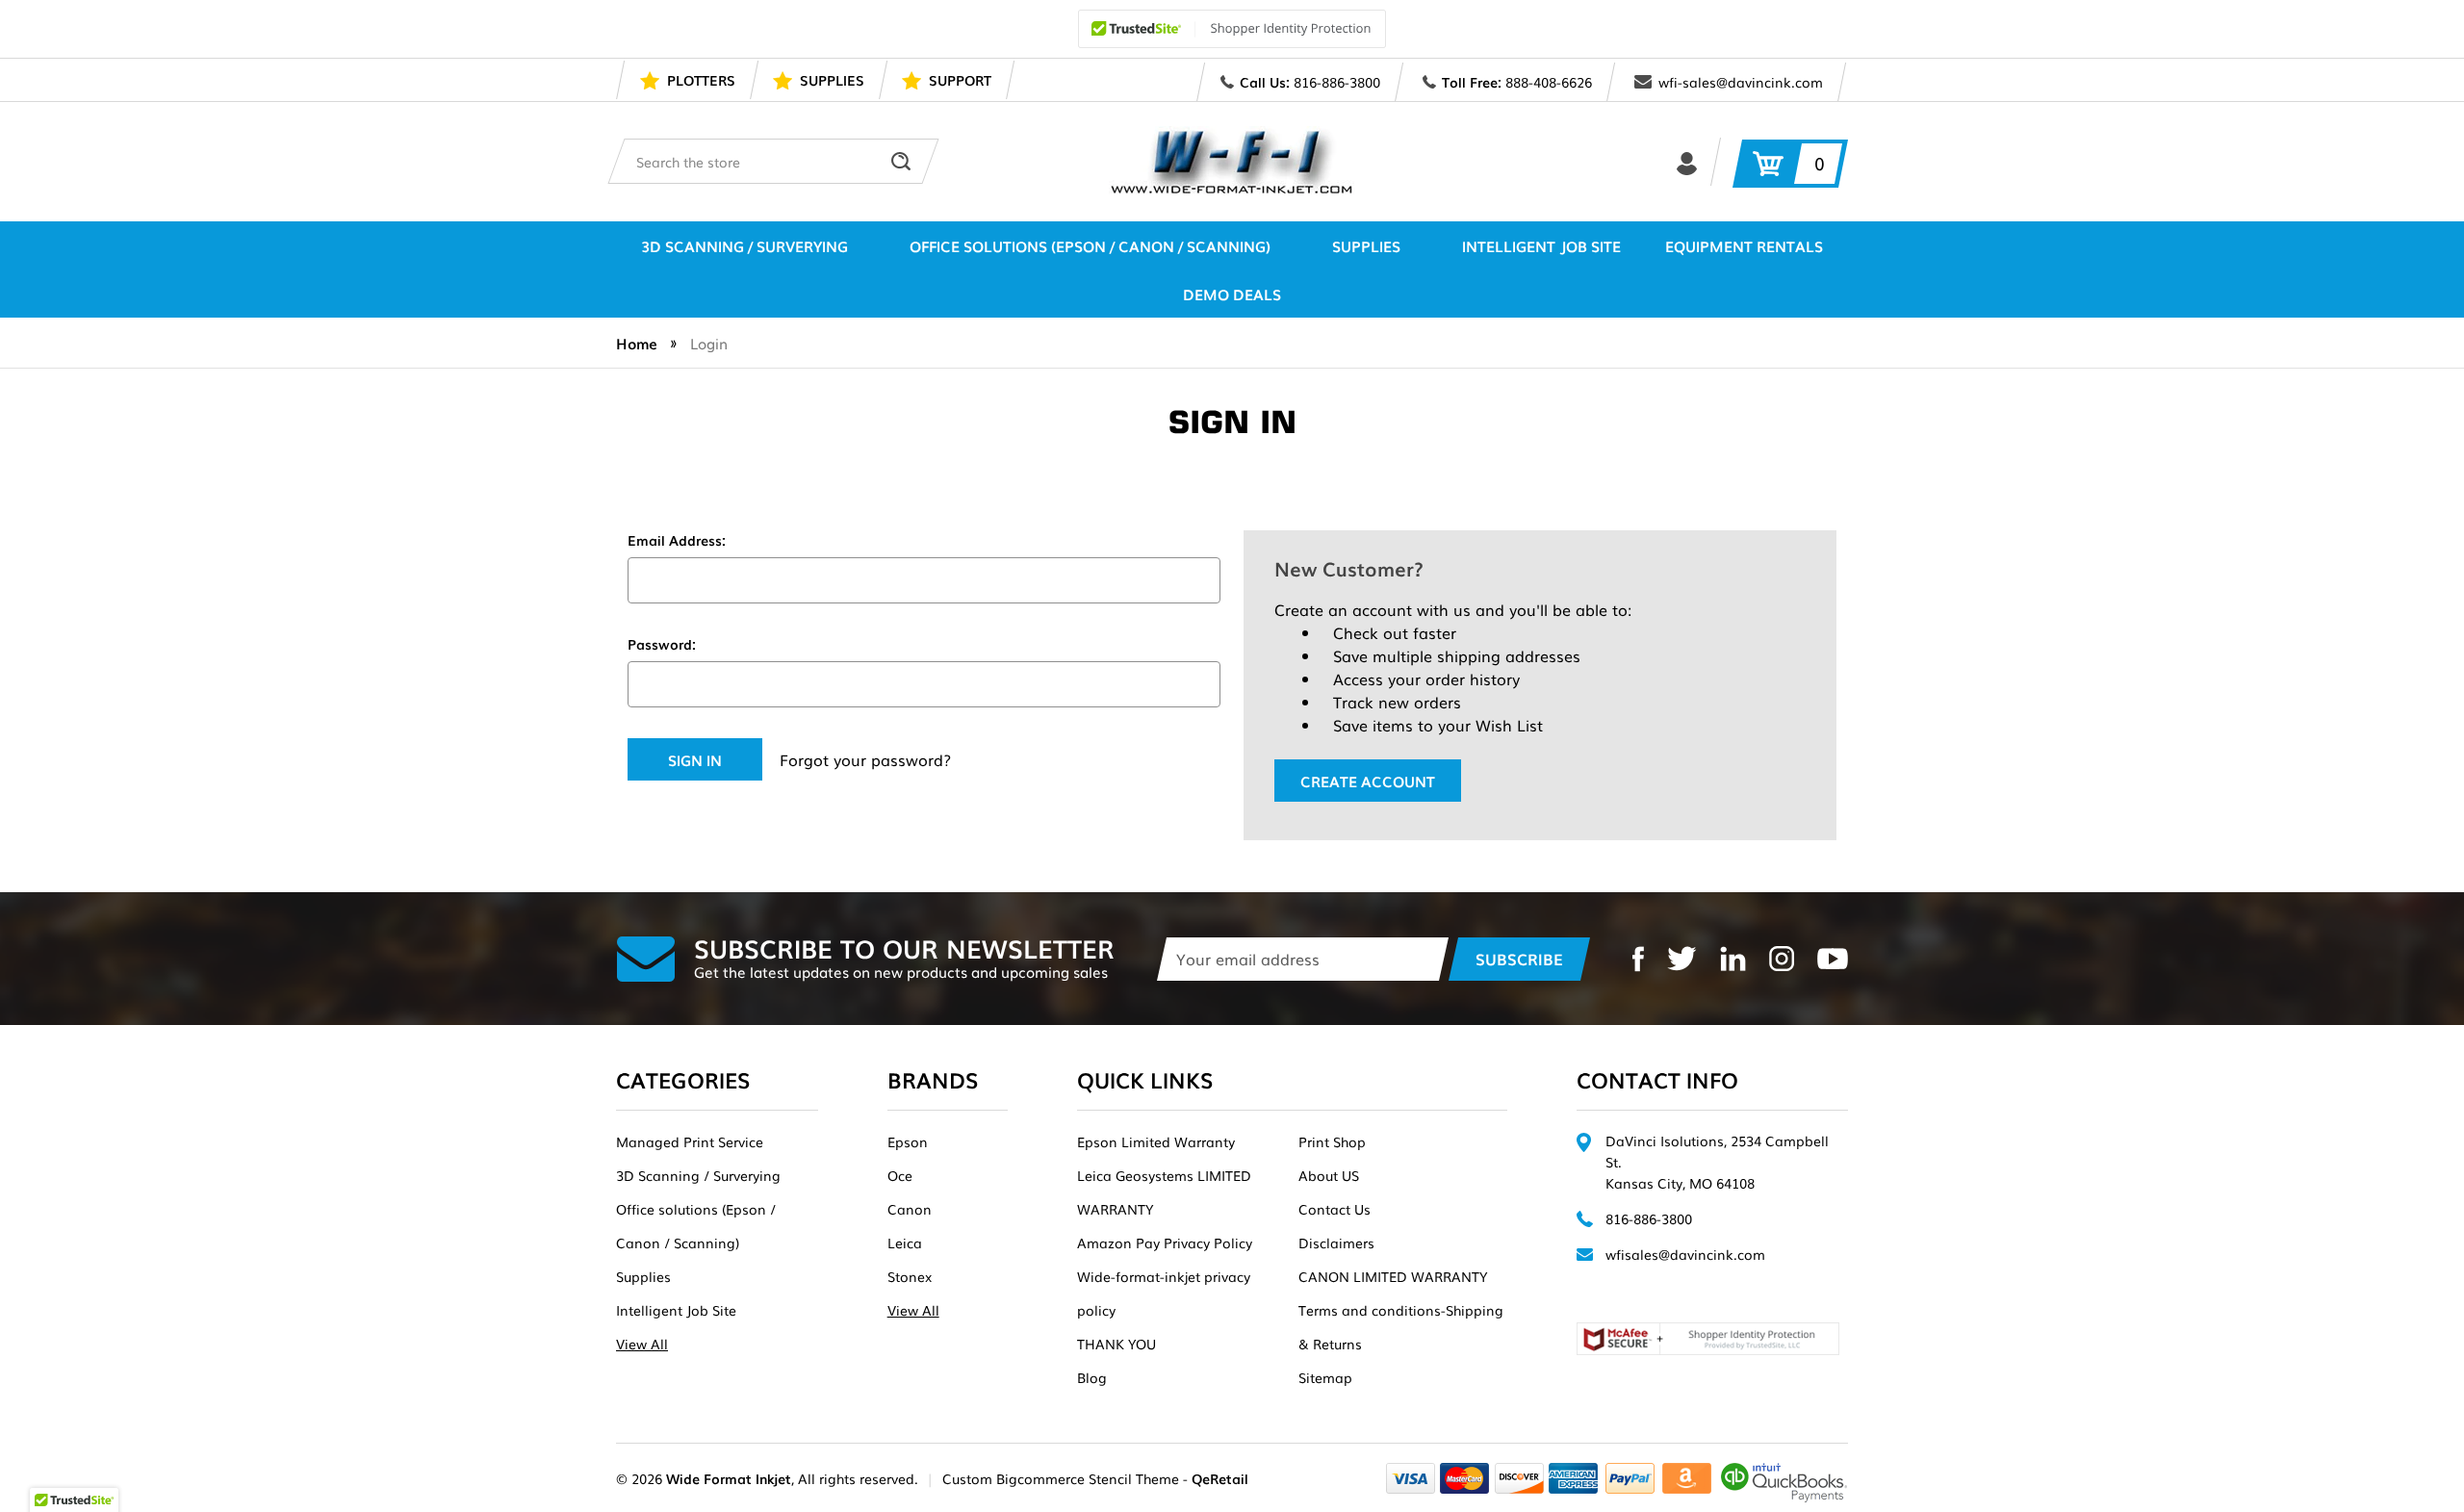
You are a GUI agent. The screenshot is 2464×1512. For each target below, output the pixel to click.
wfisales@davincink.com (1685, 1254)
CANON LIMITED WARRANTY (1393, 1276)
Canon (910, 1209)
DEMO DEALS (1232, 294)
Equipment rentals (1744, 245)
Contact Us (1335, 1209)
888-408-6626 (1549, 82)
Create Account (1368, 781)
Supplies (1366, 245)
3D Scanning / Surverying (744, 245)
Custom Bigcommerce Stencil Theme (1061, 1478)
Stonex (910, 1276)
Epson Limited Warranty (1156, 1141)
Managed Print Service (690, 1141)
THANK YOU (1116, 1344)
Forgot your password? (865, 759)
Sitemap (1325, 1377)
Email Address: (677, 540)
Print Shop (1332, 1141)
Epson (908, 1141)
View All (642, 1344)
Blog (1092, 1377)
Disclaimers (1336, 1243)
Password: (662, 644)
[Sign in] (1687, 162)
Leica (905, 1243)
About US (1329, 1175)
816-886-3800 (1337, 82)
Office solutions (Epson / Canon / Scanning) (1090, 245)
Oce (900, 1175)
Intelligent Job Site (1541, 245)
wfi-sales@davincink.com (1741, 82)
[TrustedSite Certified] (1232, 29)
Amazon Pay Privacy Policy (1165, 1243)
